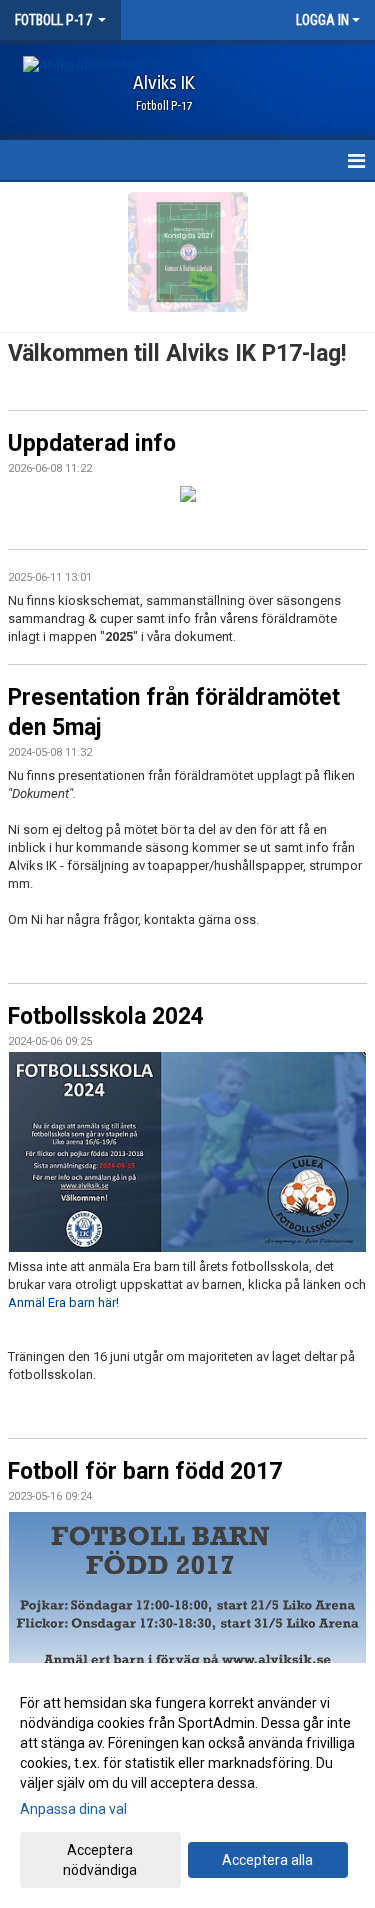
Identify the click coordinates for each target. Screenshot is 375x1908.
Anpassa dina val (73, 1809)
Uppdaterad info (92, 443)
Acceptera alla (267, 1860)
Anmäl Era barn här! (63, 1302)
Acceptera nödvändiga (100, 1860)
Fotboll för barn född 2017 (145, 1471)
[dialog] (187, 1785)
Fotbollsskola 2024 (106, 1016)
